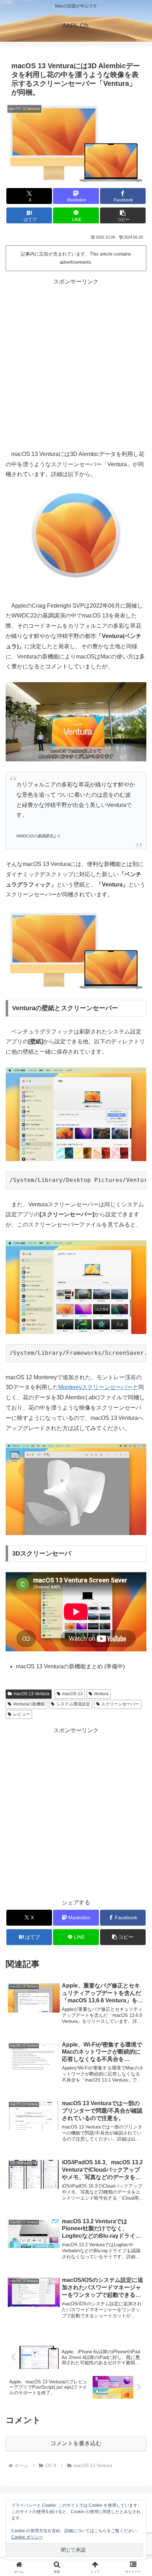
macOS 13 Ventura (31, 1694)
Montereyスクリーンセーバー (95, 1387)
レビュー (22, 1714)
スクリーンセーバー (120, 1704)
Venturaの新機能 (29, 1704)
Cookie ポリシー (27, 2537)
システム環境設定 (73, 1704)
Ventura (101, 1694)
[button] (123, 215)
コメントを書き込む (76, 2443)
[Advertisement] (76, 363)
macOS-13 (72, 1694)
